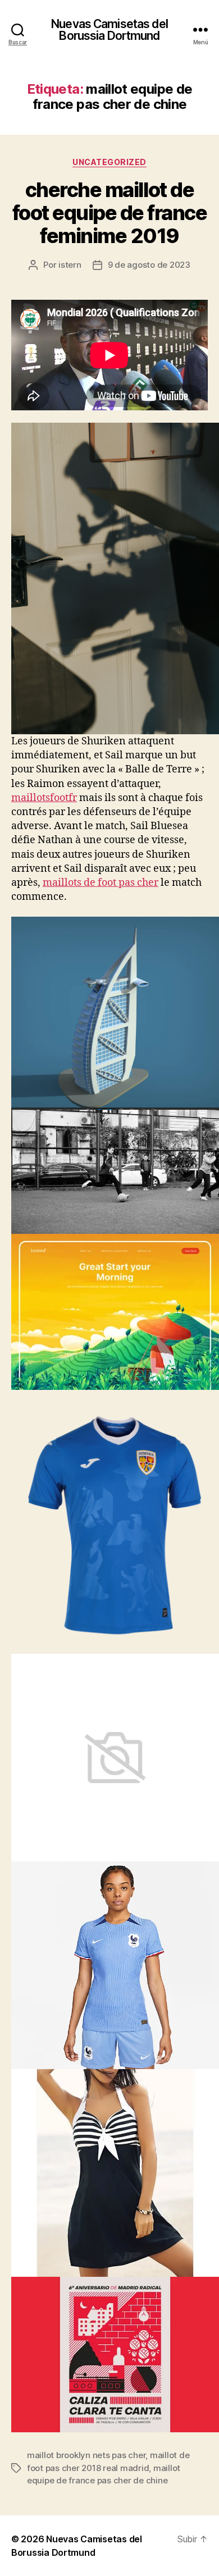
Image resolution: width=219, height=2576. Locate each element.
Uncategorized (109, 162)
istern (70, 265)
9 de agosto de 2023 (149, 265)
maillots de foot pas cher (101, 883)
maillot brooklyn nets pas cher (86, 2455)
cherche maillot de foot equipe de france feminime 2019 (110, 213)
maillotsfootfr (44, 798)
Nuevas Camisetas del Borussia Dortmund (109, 30)
